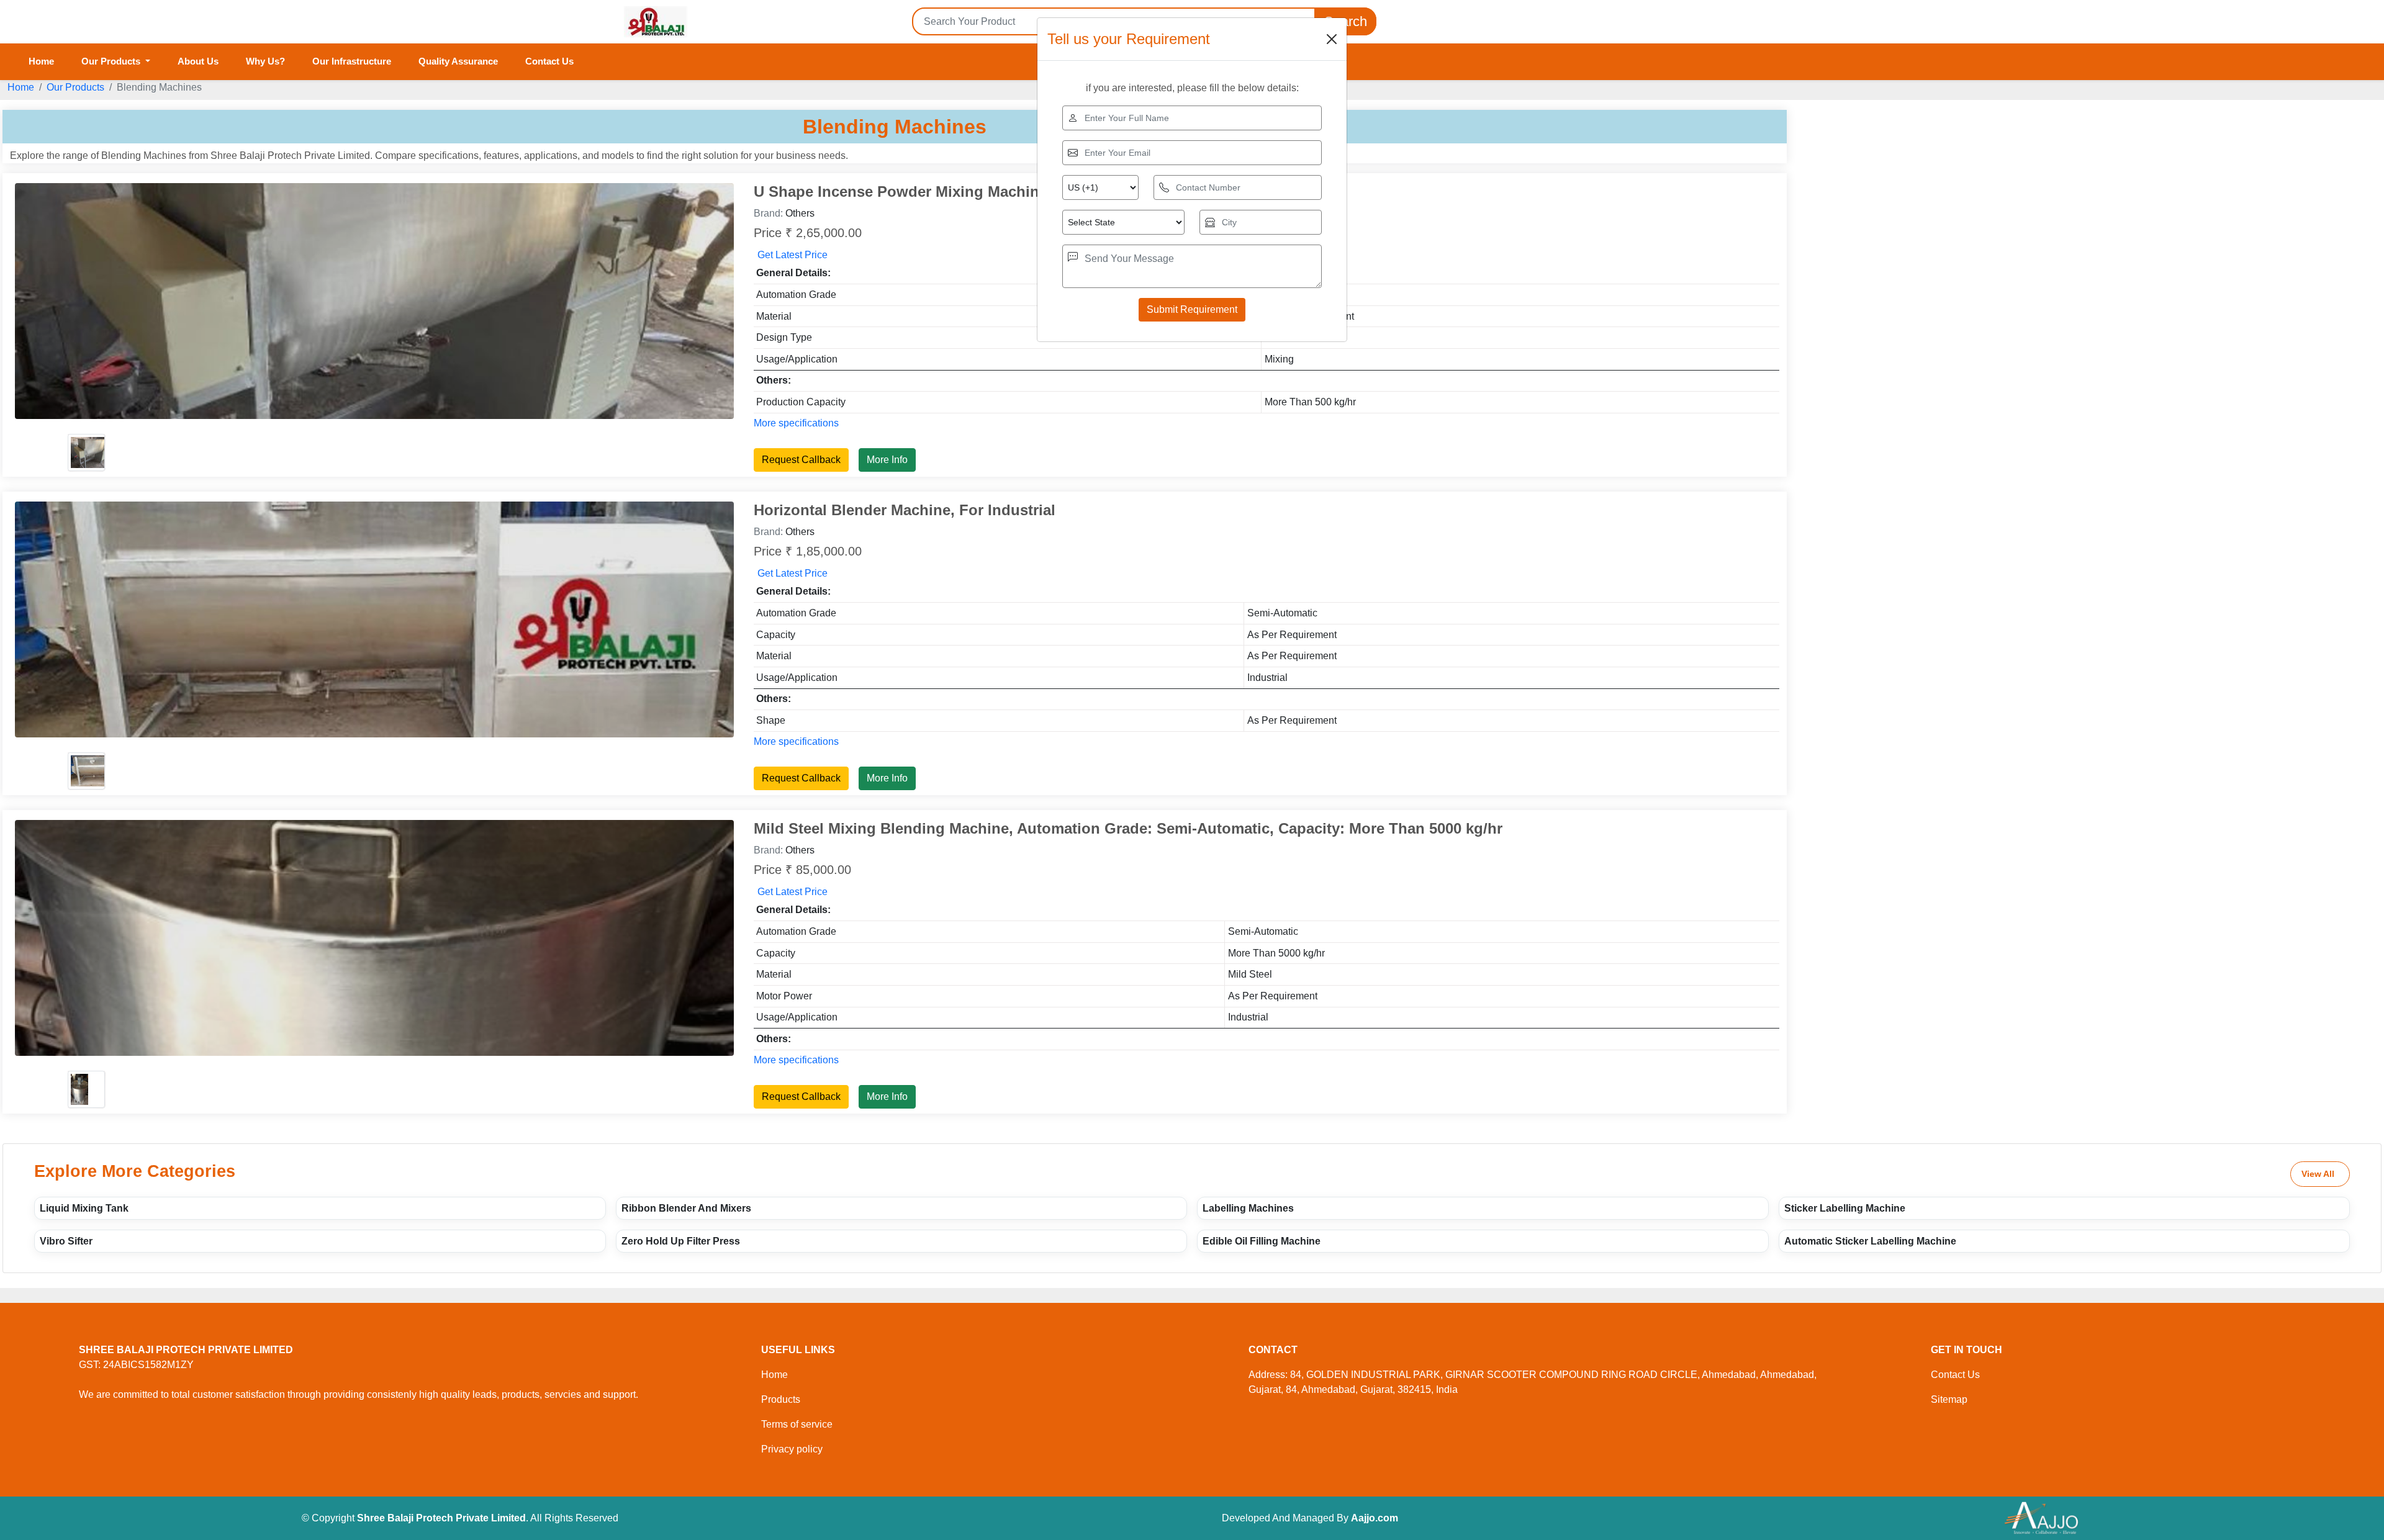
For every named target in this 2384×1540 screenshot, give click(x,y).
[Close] (1332, 39)
